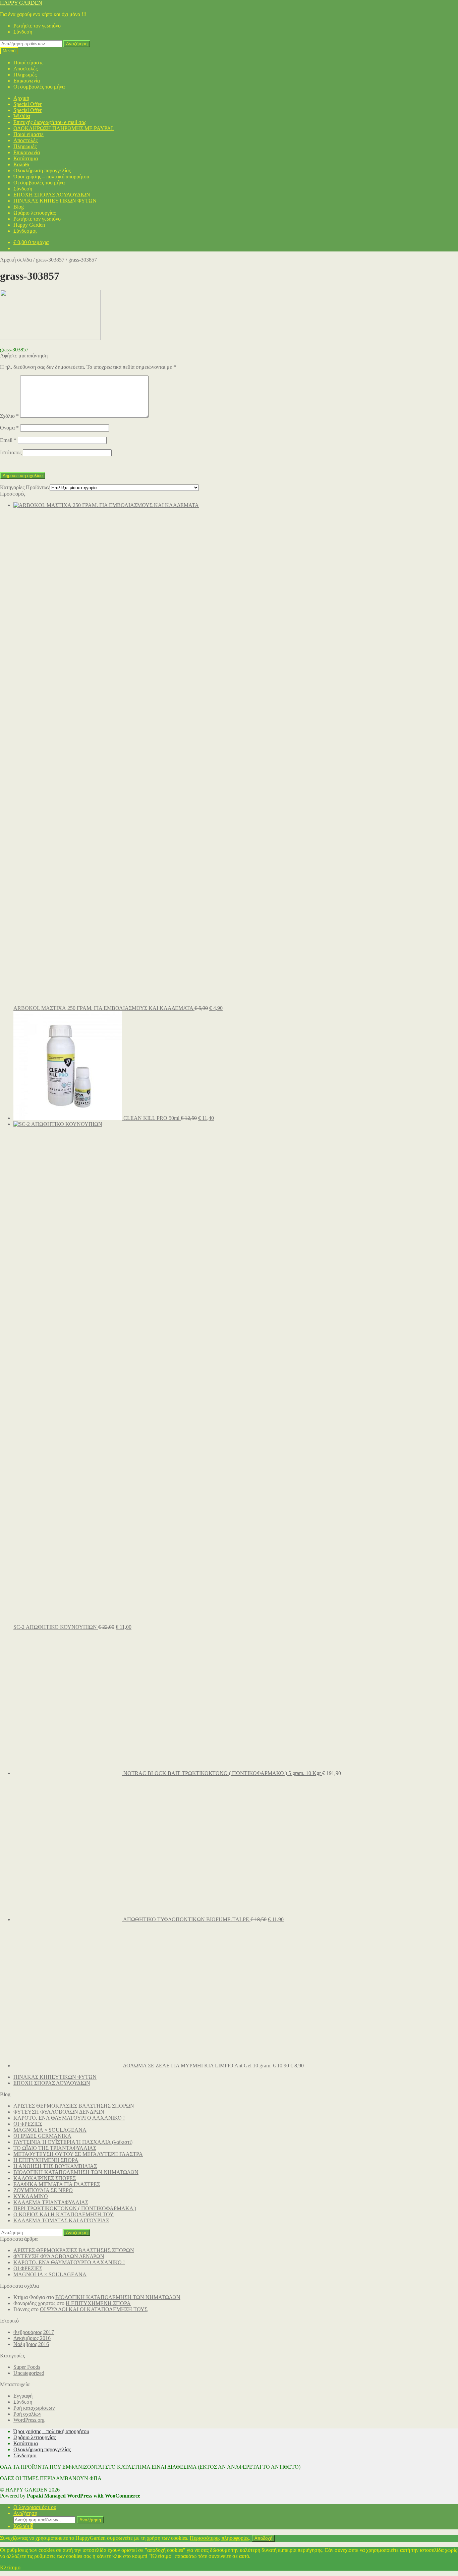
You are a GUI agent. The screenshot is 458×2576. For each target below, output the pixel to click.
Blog (19, 207)
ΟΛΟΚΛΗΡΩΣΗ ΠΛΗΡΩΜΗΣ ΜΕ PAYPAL (64, 128)
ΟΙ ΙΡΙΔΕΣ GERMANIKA (42, 2136)
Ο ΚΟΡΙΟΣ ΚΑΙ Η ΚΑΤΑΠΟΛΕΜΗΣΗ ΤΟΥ (64, 2214)
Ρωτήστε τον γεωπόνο (37, 26)
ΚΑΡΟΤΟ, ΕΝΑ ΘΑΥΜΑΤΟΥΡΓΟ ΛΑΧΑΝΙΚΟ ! (69, 2118)
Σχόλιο (9, 416)
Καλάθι (21, 164)
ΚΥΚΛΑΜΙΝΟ (31, 2196)
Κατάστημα (26, 158)
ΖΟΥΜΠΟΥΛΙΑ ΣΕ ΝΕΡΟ (43, 2190)
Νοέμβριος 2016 (31, 2344)
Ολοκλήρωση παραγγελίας (42, 170)
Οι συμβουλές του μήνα (39, 87)
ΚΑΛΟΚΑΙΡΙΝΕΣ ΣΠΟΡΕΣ (45, 2178)
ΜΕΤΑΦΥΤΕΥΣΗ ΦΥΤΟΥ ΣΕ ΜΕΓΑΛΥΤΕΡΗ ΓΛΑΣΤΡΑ (78, 2154)
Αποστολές (25, 69)
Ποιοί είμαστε (28, 63)
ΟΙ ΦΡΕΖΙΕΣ (28, 2124)
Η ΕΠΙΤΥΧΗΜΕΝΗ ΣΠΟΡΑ (46, 2160)
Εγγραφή (23, 2396)
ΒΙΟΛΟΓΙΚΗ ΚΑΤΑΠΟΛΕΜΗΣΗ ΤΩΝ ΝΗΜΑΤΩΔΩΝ (76, 2172)
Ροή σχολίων (27, 2414)
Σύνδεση (23, 32)
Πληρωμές (25, 75)
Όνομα (9, 428)
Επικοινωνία (27, 81)
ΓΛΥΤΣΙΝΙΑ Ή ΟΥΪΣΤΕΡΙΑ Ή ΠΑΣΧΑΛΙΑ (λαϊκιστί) (73, 2142)
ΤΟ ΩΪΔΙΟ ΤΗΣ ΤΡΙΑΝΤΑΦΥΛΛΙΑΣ (55, 2148)
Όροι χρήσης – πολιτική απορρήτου (51, 177)
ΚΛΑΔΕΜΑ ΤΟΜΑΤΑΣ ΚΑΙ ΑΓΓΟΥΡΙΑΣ (61, 2220)
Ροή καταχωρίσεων (34, 2408)
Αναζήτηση (77, 44)
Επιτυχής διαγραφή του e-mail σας (50, 122)
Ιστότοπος (11, 452)
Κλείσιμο (10, 2567)
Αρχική (21, 98)
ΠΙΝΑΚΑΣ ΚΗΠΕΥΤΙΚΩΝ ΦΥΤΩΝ (55, 201)
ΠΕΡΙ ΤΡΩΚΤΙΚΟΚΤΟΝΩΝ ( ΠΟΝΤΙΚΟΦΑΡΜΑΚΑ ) (75, 2208)
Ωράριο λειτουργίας (35, 213)
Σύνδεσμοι (25, 231)
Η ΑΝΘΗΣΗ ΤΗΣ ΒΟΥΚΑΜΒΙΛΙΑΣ (55, 2166)
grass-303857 (50, 260)
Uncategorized (29, 2373)
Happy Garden (29, 225)
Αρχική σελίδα (16, 260)
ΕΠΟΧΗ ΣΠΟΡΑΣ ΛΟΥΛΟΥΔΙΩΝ (52, 195)
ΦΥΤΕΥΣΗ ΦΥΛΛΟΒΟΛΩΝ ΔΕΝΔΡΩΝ (59, 2112)
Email (8, 440)
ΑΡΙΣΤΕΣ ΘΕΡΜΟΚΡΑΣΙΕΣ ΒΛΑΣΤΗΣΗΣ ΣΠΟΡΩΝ (74, 2106)
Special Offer (27, 104)
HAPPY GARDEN (21, 3)
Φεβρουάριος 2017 (34, 2332)
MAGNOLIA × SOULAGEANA (50, 2130)
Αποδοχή (263, 2538)
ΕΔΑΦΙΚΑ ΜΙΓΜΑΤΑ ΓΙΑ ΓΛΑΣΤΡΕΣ (57, 2184)
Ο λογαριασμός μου (35, 2507)
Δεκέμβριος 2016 (32, 2338)
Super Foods (27, 2367)
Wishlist (22, 116)
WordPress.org (29, 2420)
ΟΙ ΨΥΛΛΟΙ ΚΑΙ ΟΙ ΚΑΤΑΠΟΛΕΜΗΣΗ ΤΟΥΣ (94, 2309)
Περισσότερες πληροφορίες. (220, 2538)
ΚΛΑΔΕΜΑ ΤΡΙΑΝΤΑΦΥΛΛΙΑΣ (51, 2202)
